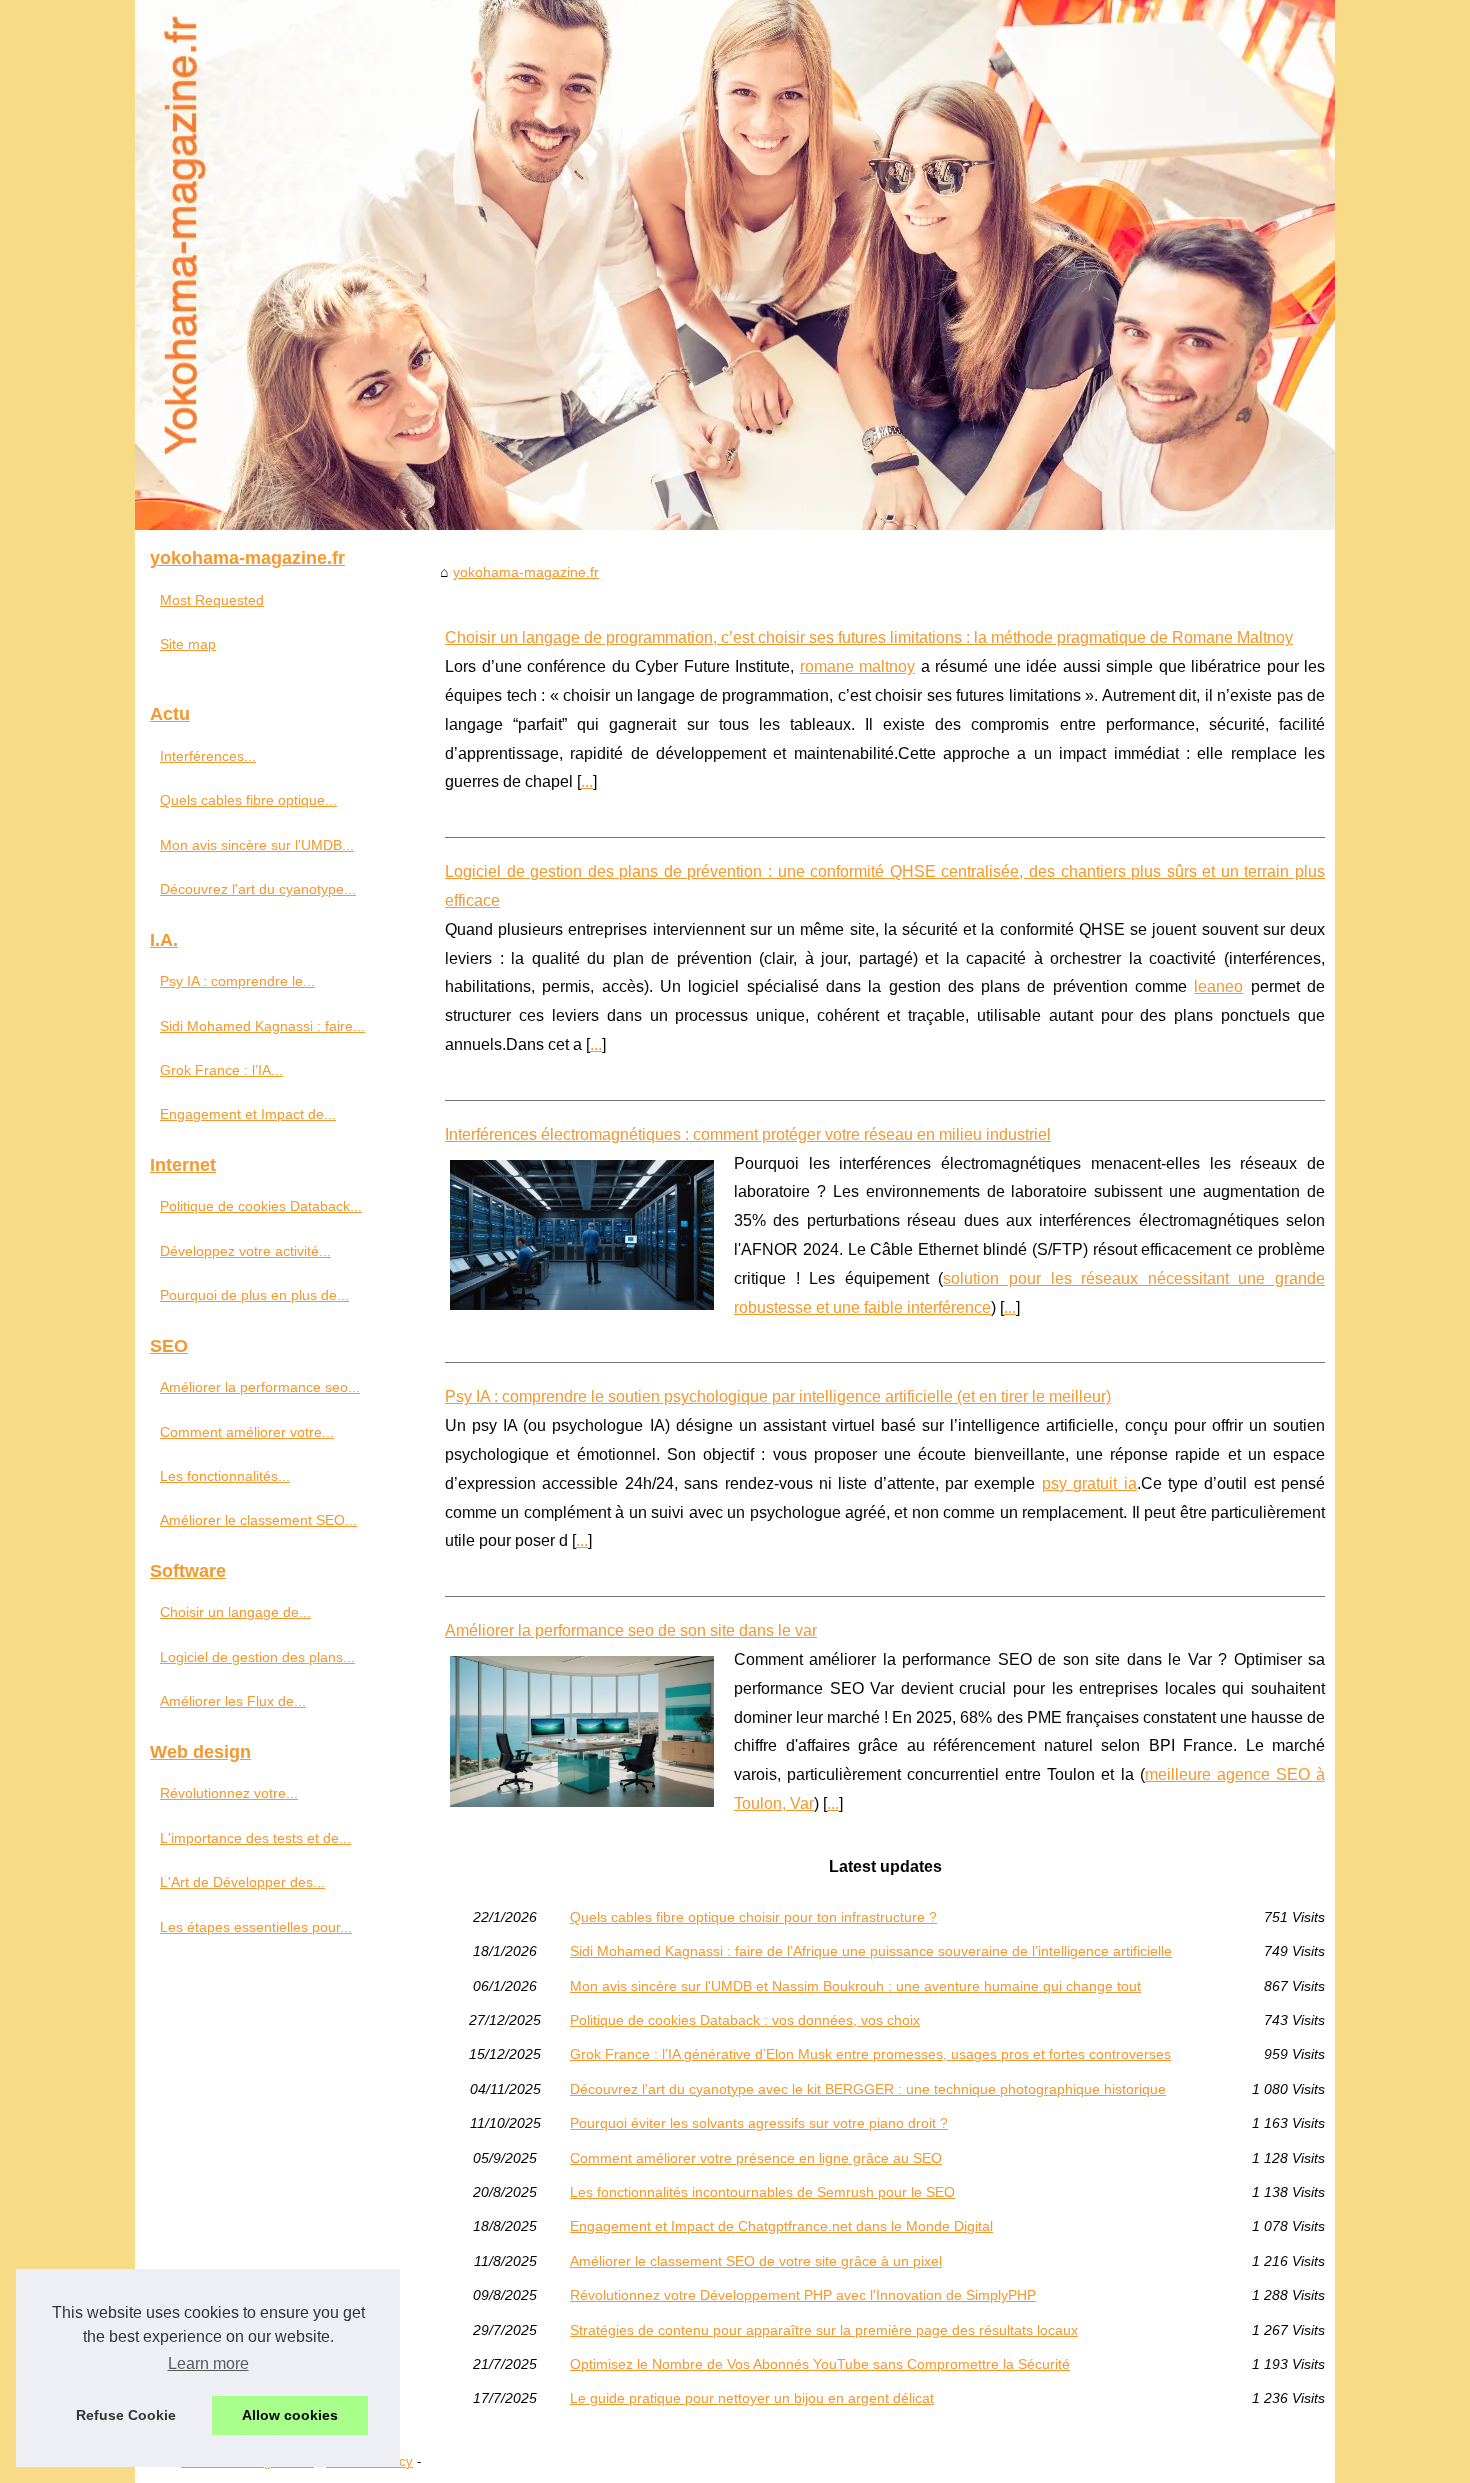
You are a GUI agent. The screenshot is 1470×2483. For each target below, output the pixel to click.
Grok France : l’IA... (221, 1070)
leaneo (1218, 986)
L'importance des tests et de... (255, 1838)
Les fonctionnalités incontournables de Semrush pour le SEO (762, 2192)
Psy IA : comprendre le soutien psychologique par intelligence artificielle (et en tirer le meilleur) (778, 1396)
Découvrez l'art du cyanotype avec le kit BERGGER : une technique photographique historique (868, 2089)
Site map (188, 644)
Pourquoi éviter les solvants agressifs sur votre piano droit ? (759, 2123)
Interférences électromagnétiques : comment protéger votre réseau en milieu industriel (748, 1134)
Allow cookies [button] (290, 2415)
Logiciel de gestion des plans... (257, 1657)
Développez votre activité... (245, 1251)
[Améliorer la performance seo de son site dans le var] (582, 1729)
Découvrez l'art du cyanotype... (258, 889)
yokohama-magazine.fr (526, 572)
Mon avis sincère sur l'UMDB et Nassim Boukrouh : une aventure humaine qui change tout (855, 1986)
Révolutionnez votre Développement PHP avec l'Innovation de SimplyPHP (803, 2295)
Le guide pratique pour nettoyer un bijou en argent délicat (752, 2398)
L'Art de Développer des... (242, 1882)
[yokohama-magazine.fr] (735, 265)
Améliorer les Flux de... (233, 1701)
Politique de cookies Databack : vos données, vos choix (745, 2020)
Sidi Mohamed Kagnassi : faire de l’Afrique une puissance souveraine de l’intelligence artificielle (871, 1951)
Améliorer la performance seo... (260, 1387)
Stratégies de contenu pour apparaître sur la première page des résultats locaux (824, 2330)
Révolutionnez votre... (229, 1793)
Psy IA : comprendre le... (237, 981)
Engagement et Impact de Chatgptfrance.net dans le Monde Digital (781, 2226)
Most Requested (212, 600)
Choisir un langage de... (235, 1612)
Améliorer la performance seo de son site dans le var (631, 1630)
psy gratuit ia (1089, 1483)
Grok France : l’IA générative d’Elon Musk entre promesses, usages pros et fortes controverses (870, 2054)
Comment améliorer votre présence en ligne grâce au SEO (756, 2158)
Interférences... (208, 756)
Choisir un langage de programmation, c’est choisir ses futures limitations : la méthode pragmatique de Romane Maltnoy (869, 637)
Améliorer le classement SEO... (258, 1520)
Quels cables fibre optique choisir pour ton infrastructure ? (753, 1917)
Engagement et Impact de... (248, 1114)
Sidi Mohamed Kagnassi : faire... (262, 1026)
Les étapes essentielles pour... (256, 1927)
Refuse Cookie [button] (126, 2415)
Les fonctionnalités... (225, 1476)
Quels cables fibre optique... (248, 800)
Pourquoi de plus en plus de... (254, 1295)
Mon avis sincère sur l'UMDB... (257, 845)
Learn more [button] (208, 2363)
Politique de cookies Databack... (261, 1206)
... (587, 781)
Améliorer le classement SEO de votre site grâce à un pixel (756, 2261)
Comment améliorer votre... (247, 1432)
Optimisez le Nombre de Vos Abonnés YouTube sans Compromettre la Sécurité (820, 2364)
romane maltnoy (858, 666)
